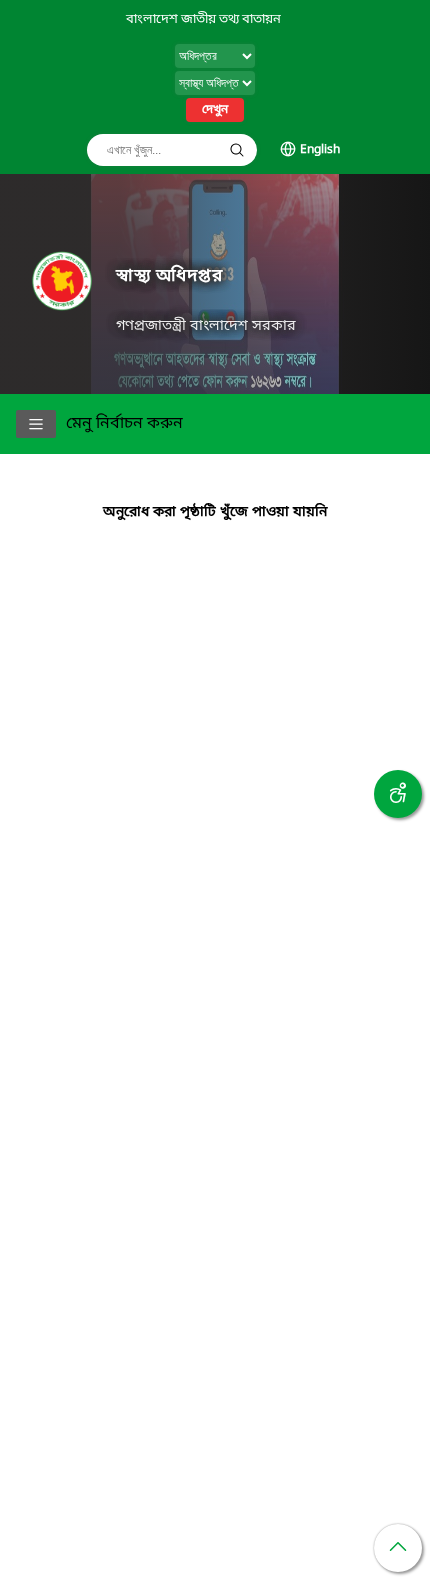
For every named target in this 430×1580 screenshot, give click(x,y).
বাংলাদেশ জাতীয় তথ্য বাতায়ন (203, 19)
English (320, 150)
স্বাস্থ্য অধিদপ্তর (169, 276)
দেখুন (215, 110)
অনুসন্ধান (237, 150)
